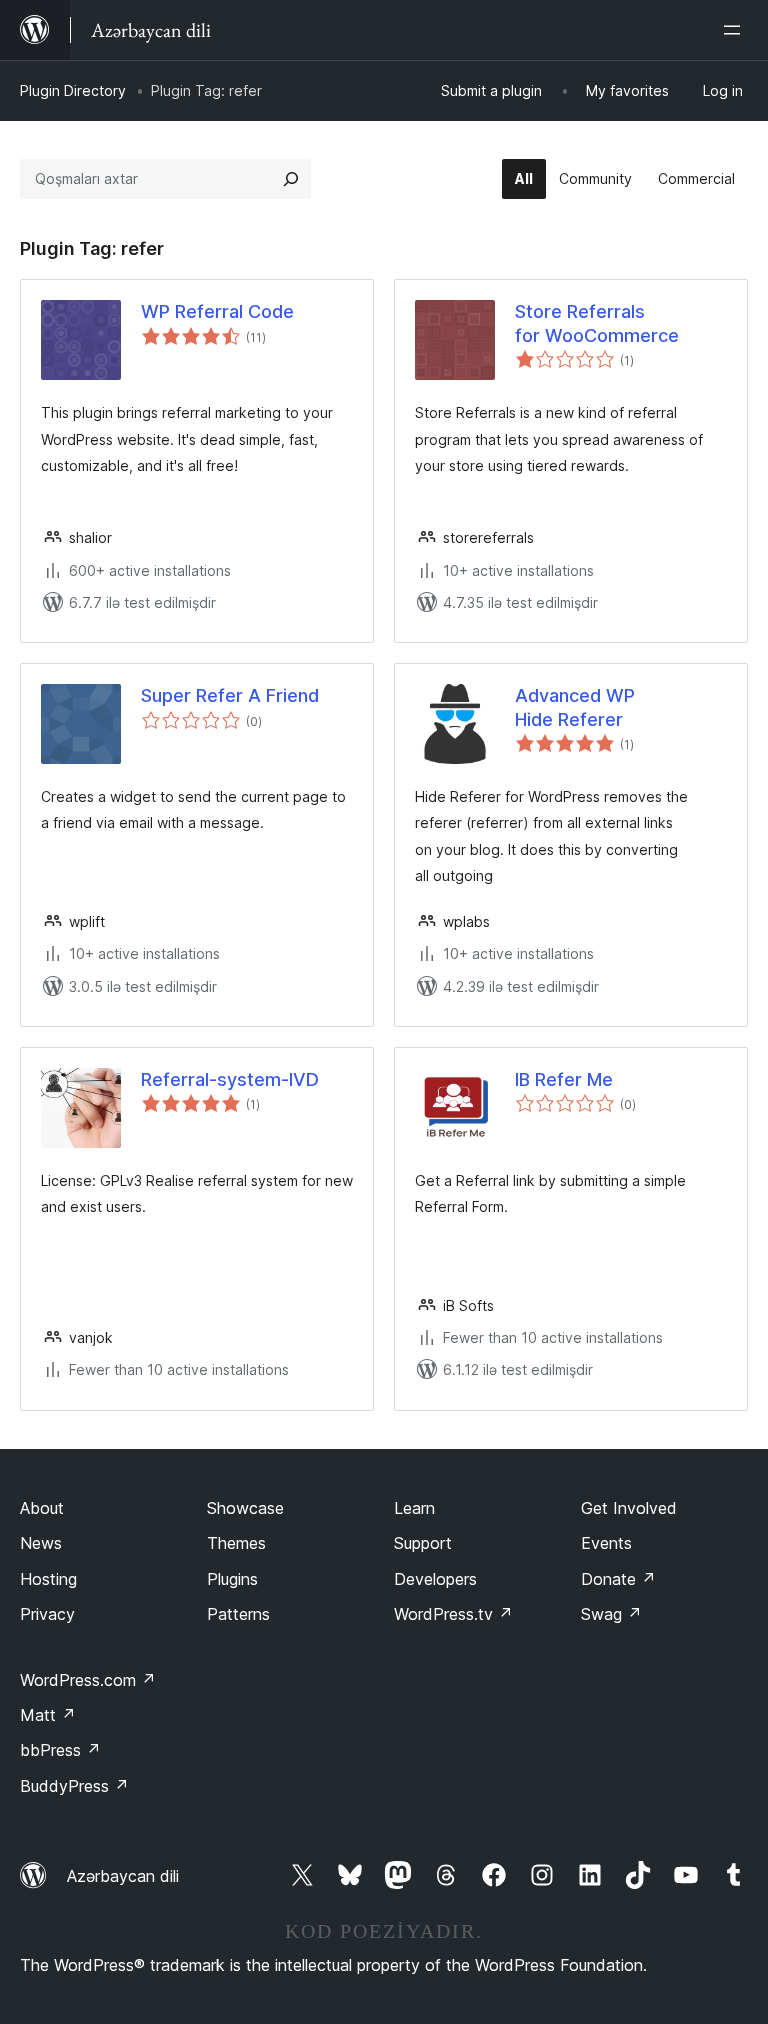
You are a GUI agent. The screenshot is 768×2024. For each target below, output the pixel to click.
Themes (236, 1543)
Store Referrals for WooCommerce (597, 323)
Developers (435, 1579)
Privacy (47, 1614)
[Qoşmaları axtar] (291, 179)
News (41, 1543)
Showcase (245, 1508)
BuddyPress (74, 1786)
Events (606, 1543)
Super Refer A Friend (230, 695)
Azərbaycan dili (123, 1876)
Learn (414, 1508)
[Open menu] (736, 30)
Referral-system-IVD (230, 1079)
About (42, 1508)
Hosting (48, 1579)
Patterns (238, 1614)
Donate (618, 1579)
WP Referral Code (217, 311)
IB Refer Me (564, 1079)
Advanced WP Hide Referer (575, 707)
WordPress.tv (453, 1614)
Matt (48, 1715)
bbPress (60, 1750)
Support (423, 1543)
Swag (611, 1614)
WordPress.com (88, 1680)
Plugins (232, 1579)
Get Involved (629, 1508)
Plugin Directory (73, 90)
